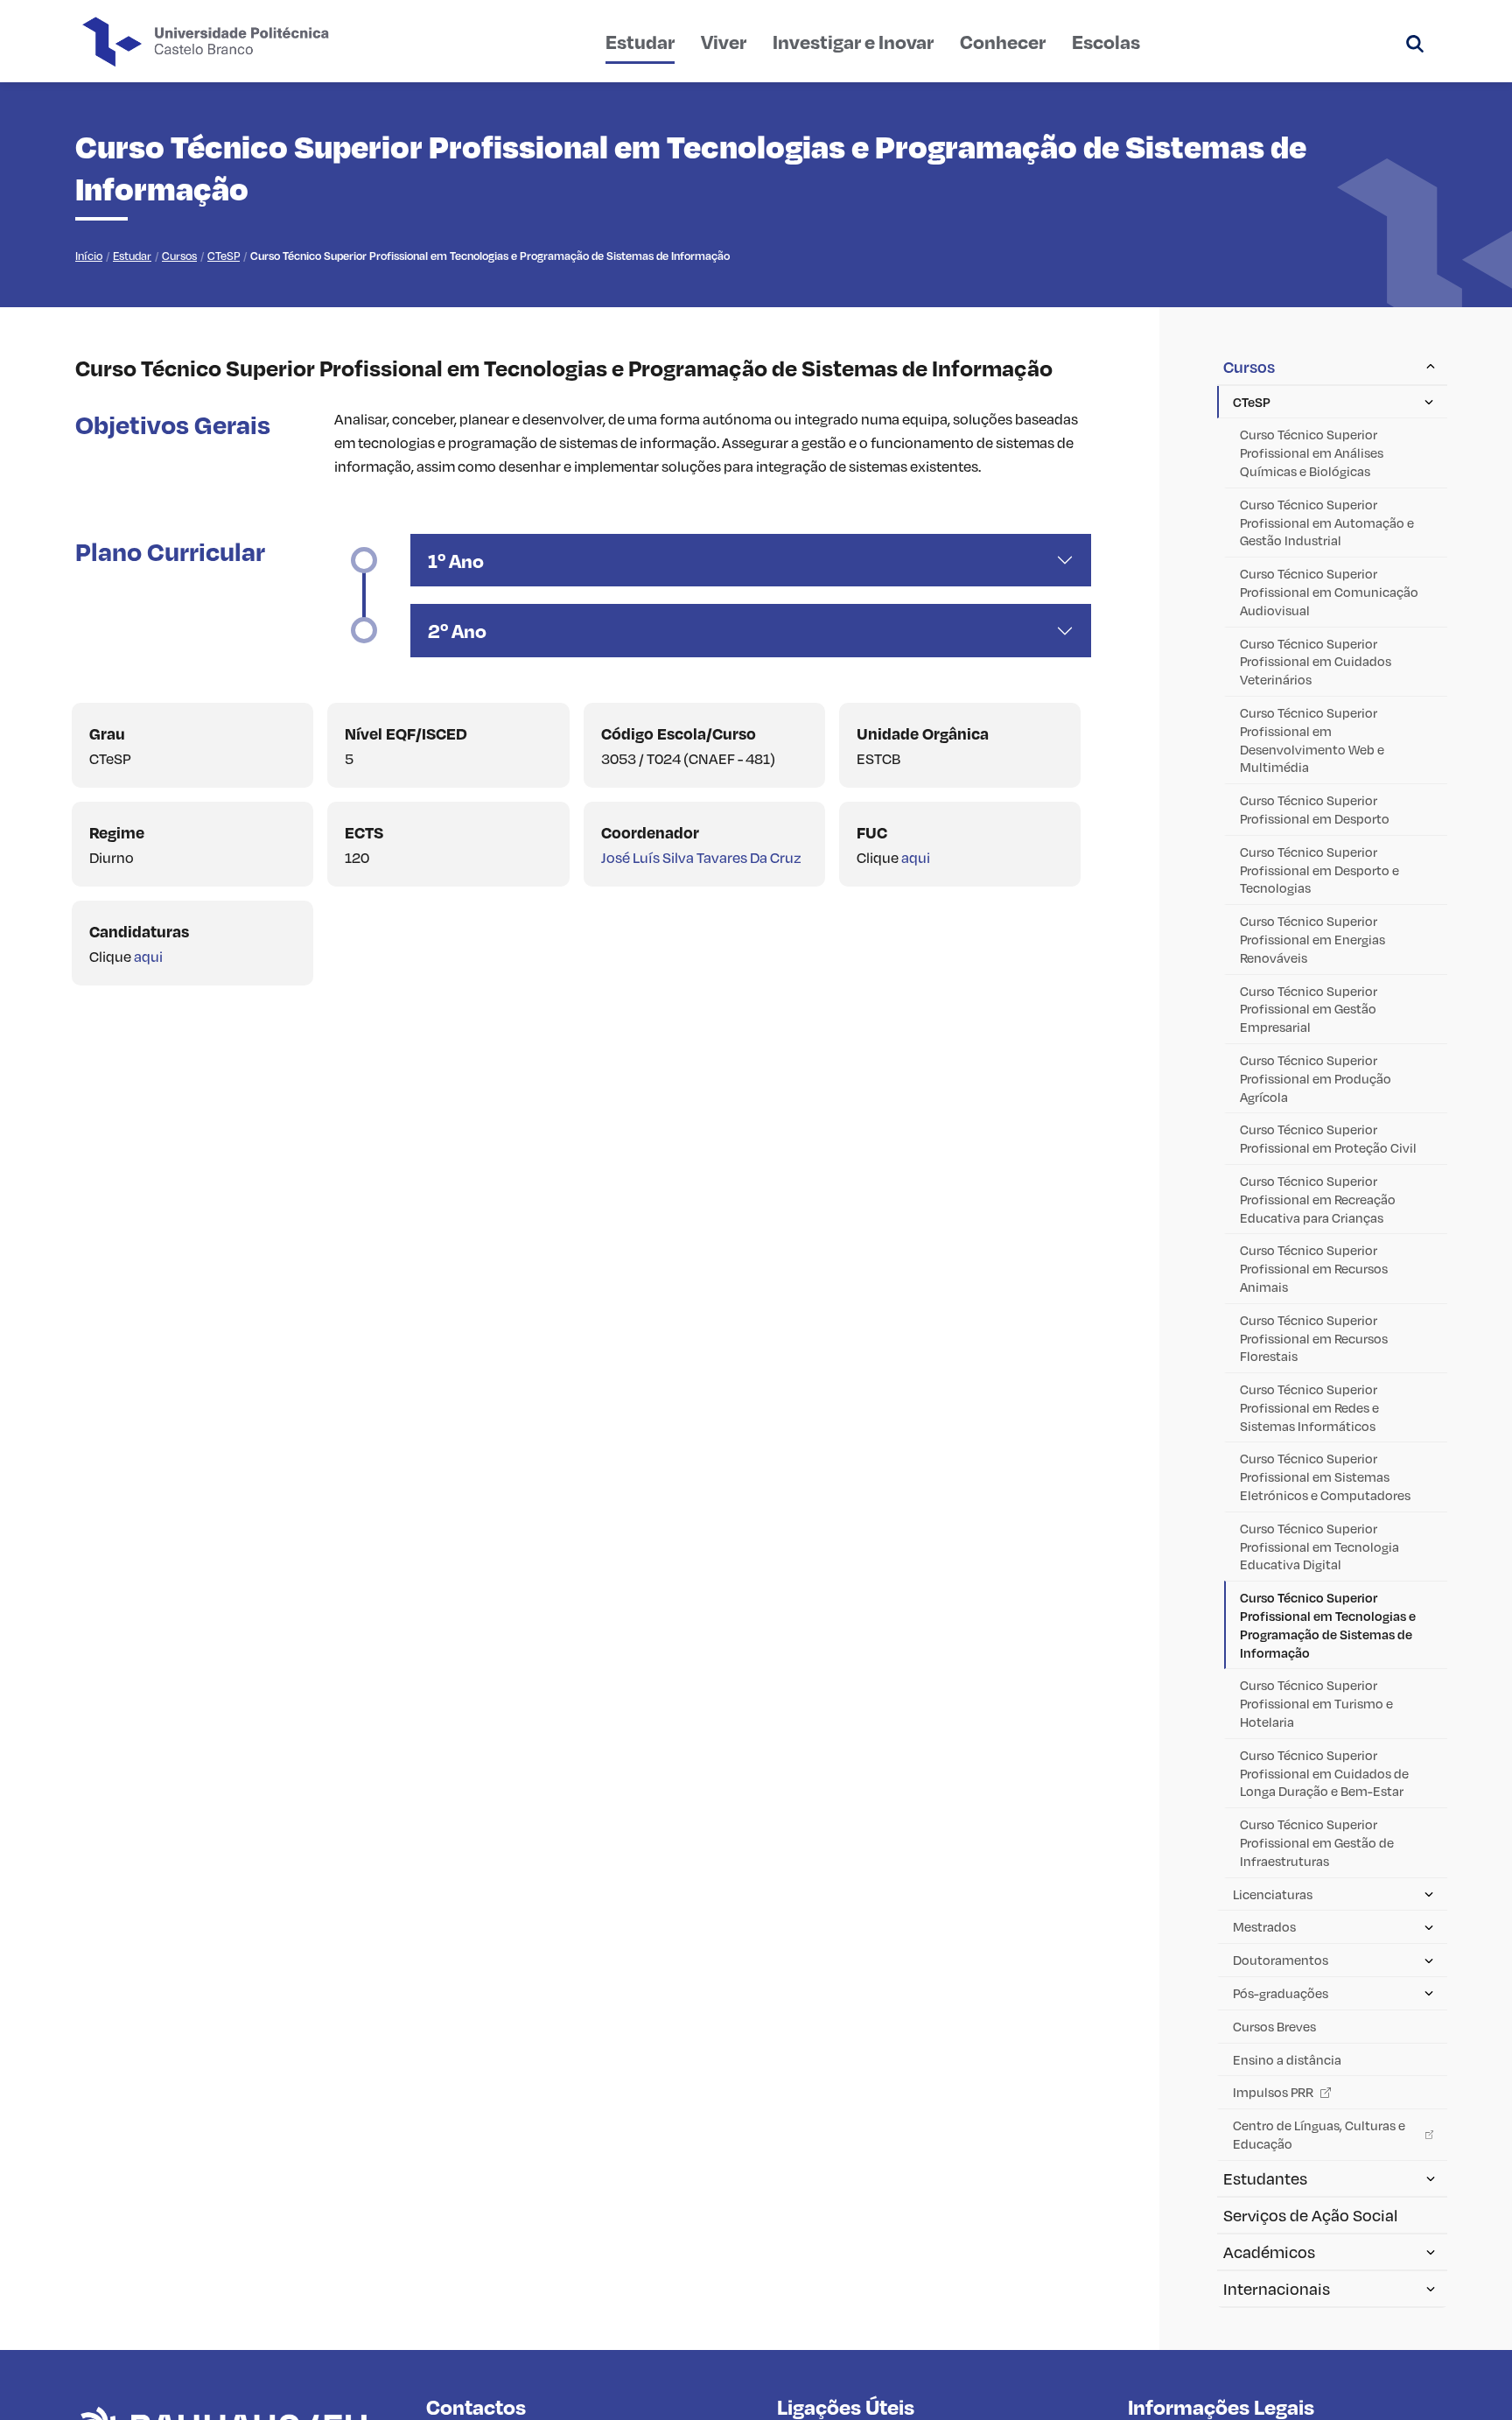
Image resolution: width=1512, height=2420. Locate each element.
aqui (916, 857)
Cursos (179, 256)
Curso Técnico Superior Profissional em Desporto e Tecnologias (1319, 870)
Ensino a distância (1287, 2059)
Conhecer (1003, 41)
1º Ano (456, 560)
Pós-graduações (1281, 1993)
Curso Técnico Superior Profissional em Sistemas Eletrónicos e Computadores (1325, 1477)
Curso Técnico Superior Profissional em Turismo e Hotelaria (1316, 1703)
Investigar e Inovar (853, 41)
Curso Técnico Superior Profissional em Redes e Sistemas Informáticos (1309, 1407)
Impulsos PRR (1273, 2092)
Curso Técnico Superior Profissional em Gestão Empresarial (1309, 1009)
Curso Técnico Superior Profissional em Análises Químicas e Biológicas (1312, 452)
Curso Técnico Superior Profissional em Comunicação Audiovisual (1329, 592)
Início (89, 256)
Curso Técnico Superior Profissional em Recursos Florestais (1314, 1338)
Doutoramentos (1281, 1960)
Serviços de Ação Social (1310, 2215)
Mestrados (1264, 1926)
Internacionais (1277, 2289)
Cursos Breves (1274, 2026)
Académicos (1269, 2252)
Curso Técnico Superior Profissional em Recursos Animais (1314, 1268)
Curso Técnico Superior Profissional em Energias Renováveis (1312, 939)
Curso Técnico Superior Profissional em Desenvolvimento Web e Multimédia (1312, 740)
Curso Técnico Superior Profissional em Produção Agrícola (1316, 1078)
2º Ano (457, 630)
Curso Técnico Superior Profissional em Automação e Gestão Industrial (1327, 523)
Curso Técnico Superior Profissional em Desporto (1315, 809)
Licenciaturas (1273, 1894)
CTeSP (224, 256)
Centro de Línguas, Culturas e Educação (1319, 2134)
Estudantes (1265, 2178)
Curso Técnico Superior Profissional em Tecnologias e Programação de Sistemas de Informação (1328, 1624)
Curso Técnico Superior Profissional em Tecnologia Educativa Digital (1319, 1547)
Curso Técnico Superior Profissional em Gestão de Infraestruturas (1317, 1842)
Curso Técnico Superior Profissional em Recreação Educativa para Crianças (1318, 1199)
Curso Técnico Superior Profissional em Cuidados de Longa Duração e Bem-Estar (1324, 1773)
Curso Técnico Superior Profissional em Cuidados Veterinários (1316, 662)
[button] (1415, 41)
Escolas (1106, 41)
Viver (724, 41)
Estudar (640, 41)
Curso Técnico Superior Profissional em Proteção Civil (1328, 1138)
